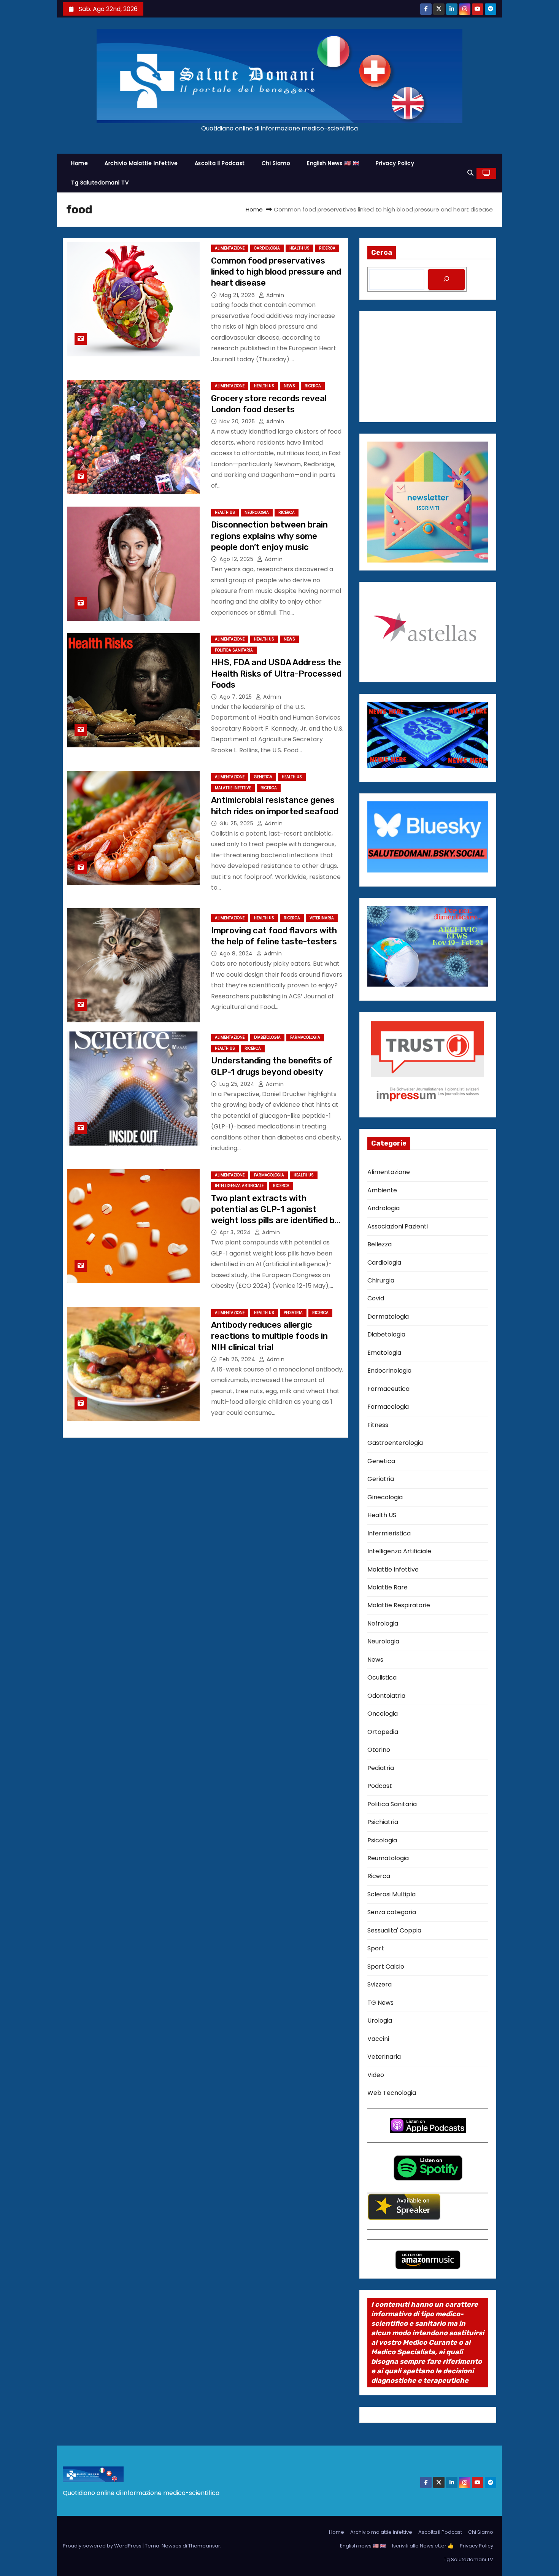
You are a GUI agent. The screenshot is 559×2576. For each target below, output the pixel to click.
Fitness (378, 1425)
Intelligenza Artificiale (239, 1186)
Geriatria (381, 1479)
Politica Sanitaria (234, 650)
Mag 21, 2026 (238, 295)
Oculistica (382, 1677)
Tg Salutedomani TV (100, 183)
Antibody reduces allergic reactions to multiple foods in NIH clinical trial (269, 1336)
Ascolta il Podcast (220, 163)
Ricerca (327, 248)
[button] (470, 173)
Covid (376, 1298)
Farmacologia (305, 1037)
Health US (299, 248)
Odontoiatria (386, 1696)
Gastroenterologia (395, 1443)
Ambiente (382, 1190)
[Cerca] (446, 279)
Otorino (379, 1750)
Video (376, 2075)
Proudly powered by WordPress (103, 2546)
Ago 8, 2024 (237, 953)
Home (79, 163)
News (289, 386)
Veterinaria (322, 918)
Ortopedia (383, 1732)
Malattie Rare (387, 1587)
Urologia (380, 2021)
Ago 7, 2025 (237, 697)
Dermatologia (388, 1317)
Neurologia (257, 512)
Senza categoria (392, 1912)
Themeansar (204, 2546)
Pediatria (293, 1313)
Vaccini (378, 2039)
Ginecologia (385, 1497)
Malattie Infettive (233, 788)
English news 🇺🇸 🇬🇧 (333, 163)
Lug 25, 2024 (238, 1084)
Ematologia (384, 1353)
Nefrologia (383, 1623)
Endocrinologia (389, 1371)
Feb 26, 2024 (238, 1359)
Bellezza (380, 1244)
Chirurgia (381, 1280)
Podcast (380, 1786)
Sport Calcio (386, 1967)
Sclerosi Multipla (391, 1894)
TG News (380, 2003)
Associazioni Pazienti (398, 1226)
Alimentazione (230, 248)
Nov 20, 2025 (238, 421)
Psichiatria (383, 1822)
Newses (172, 2546)
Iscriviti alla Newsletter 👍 (423, 2546)
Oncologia (383, 1714)
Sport (376, 1948)
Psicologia (382, 1840)
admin (274, 295)
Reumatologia (388, 1858)
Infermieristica (389, 1533)
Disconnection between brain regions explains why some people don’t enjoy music (269, 536)
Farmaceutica (388, 1389)
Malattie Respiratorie (399, 1605)
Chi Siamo (276, 163)
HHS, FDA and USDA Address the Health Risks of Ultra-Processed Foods (276, 674)
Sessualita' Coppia (394, 1930)
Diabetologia (267, 1037)
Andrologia (384, 1208)
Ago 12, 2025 (237, 559)
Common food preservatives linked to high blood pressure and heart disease (276, 272)
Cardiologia (267, 248)
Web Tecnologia (392, 2093)
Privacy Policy (395, 163)
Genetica (263, 777)
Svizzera (380, 1984)
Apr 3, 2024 (236, 1232)
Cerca (382, 253)
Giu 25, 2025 (237, 823)
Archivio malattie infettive (141, 163)
